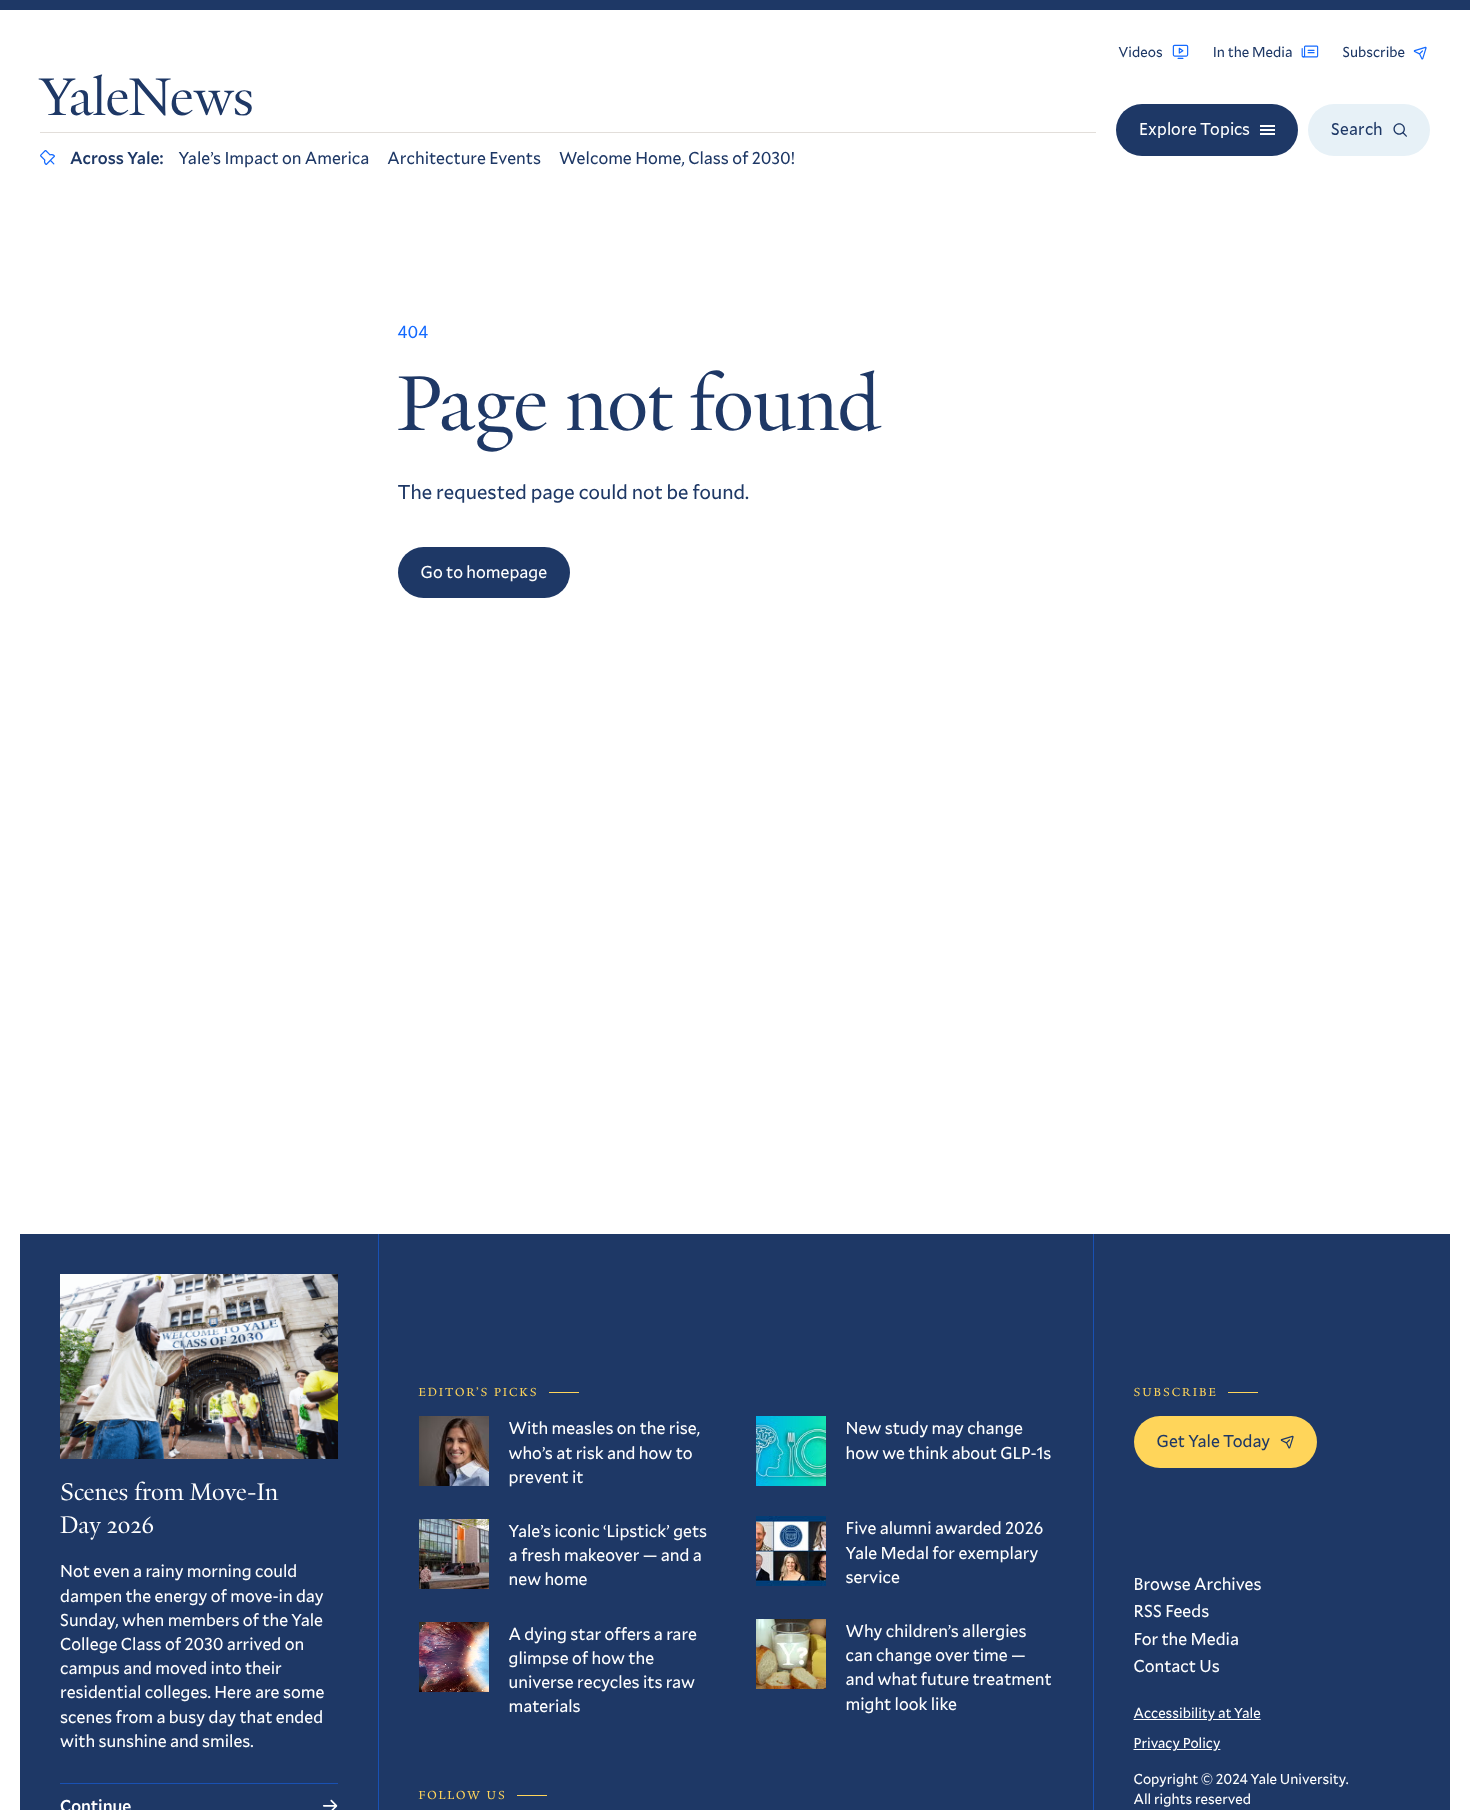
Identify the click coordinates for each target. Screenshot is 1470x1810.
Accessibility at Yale (1197, 1712)
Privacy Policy (1177, 1742)
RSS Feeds (1172, 1610)
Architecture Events (464, 157)
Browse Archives (1198, 1583)
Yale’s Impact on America (273, 157)
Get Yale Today (1214, 1440)
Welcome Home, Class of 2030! (677, 157)
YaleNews (147, 102)
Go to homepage (484, 571)
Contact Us (1177, 1665)
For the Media (1187, 1638)
